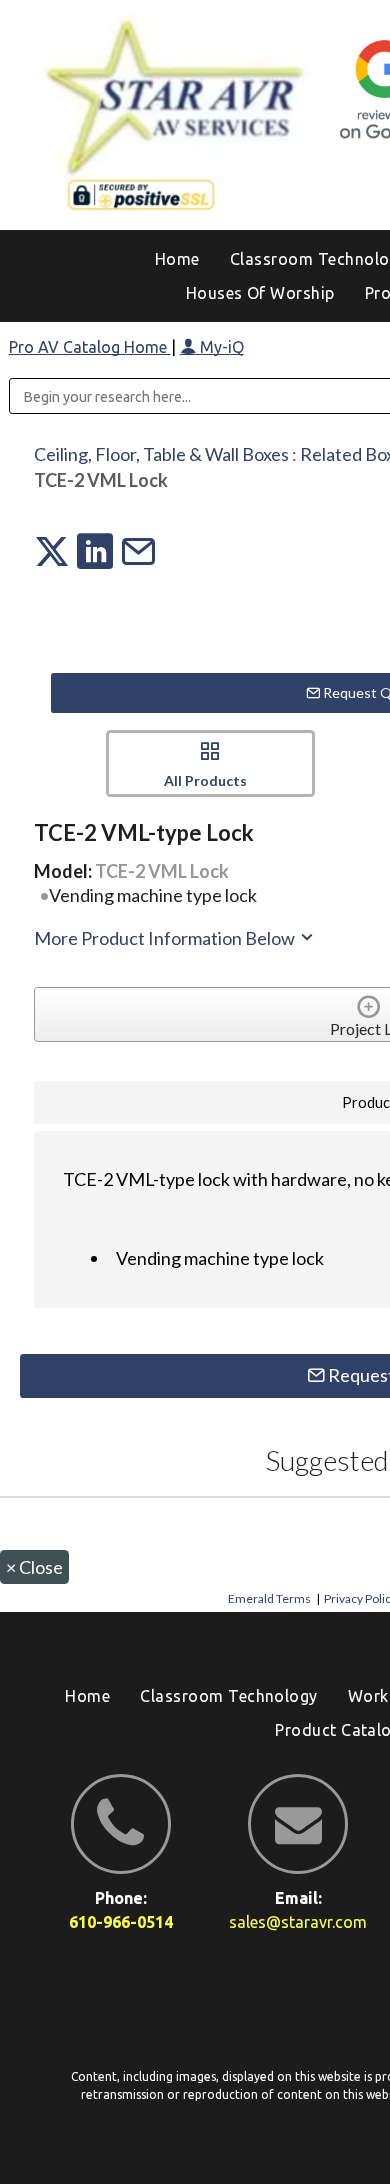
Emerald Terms (269, 1598)
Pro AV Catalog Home (90, 347)
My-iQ (220, 347)
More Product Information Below (166, 938)
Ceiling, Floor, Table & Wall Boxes (161, 454)
